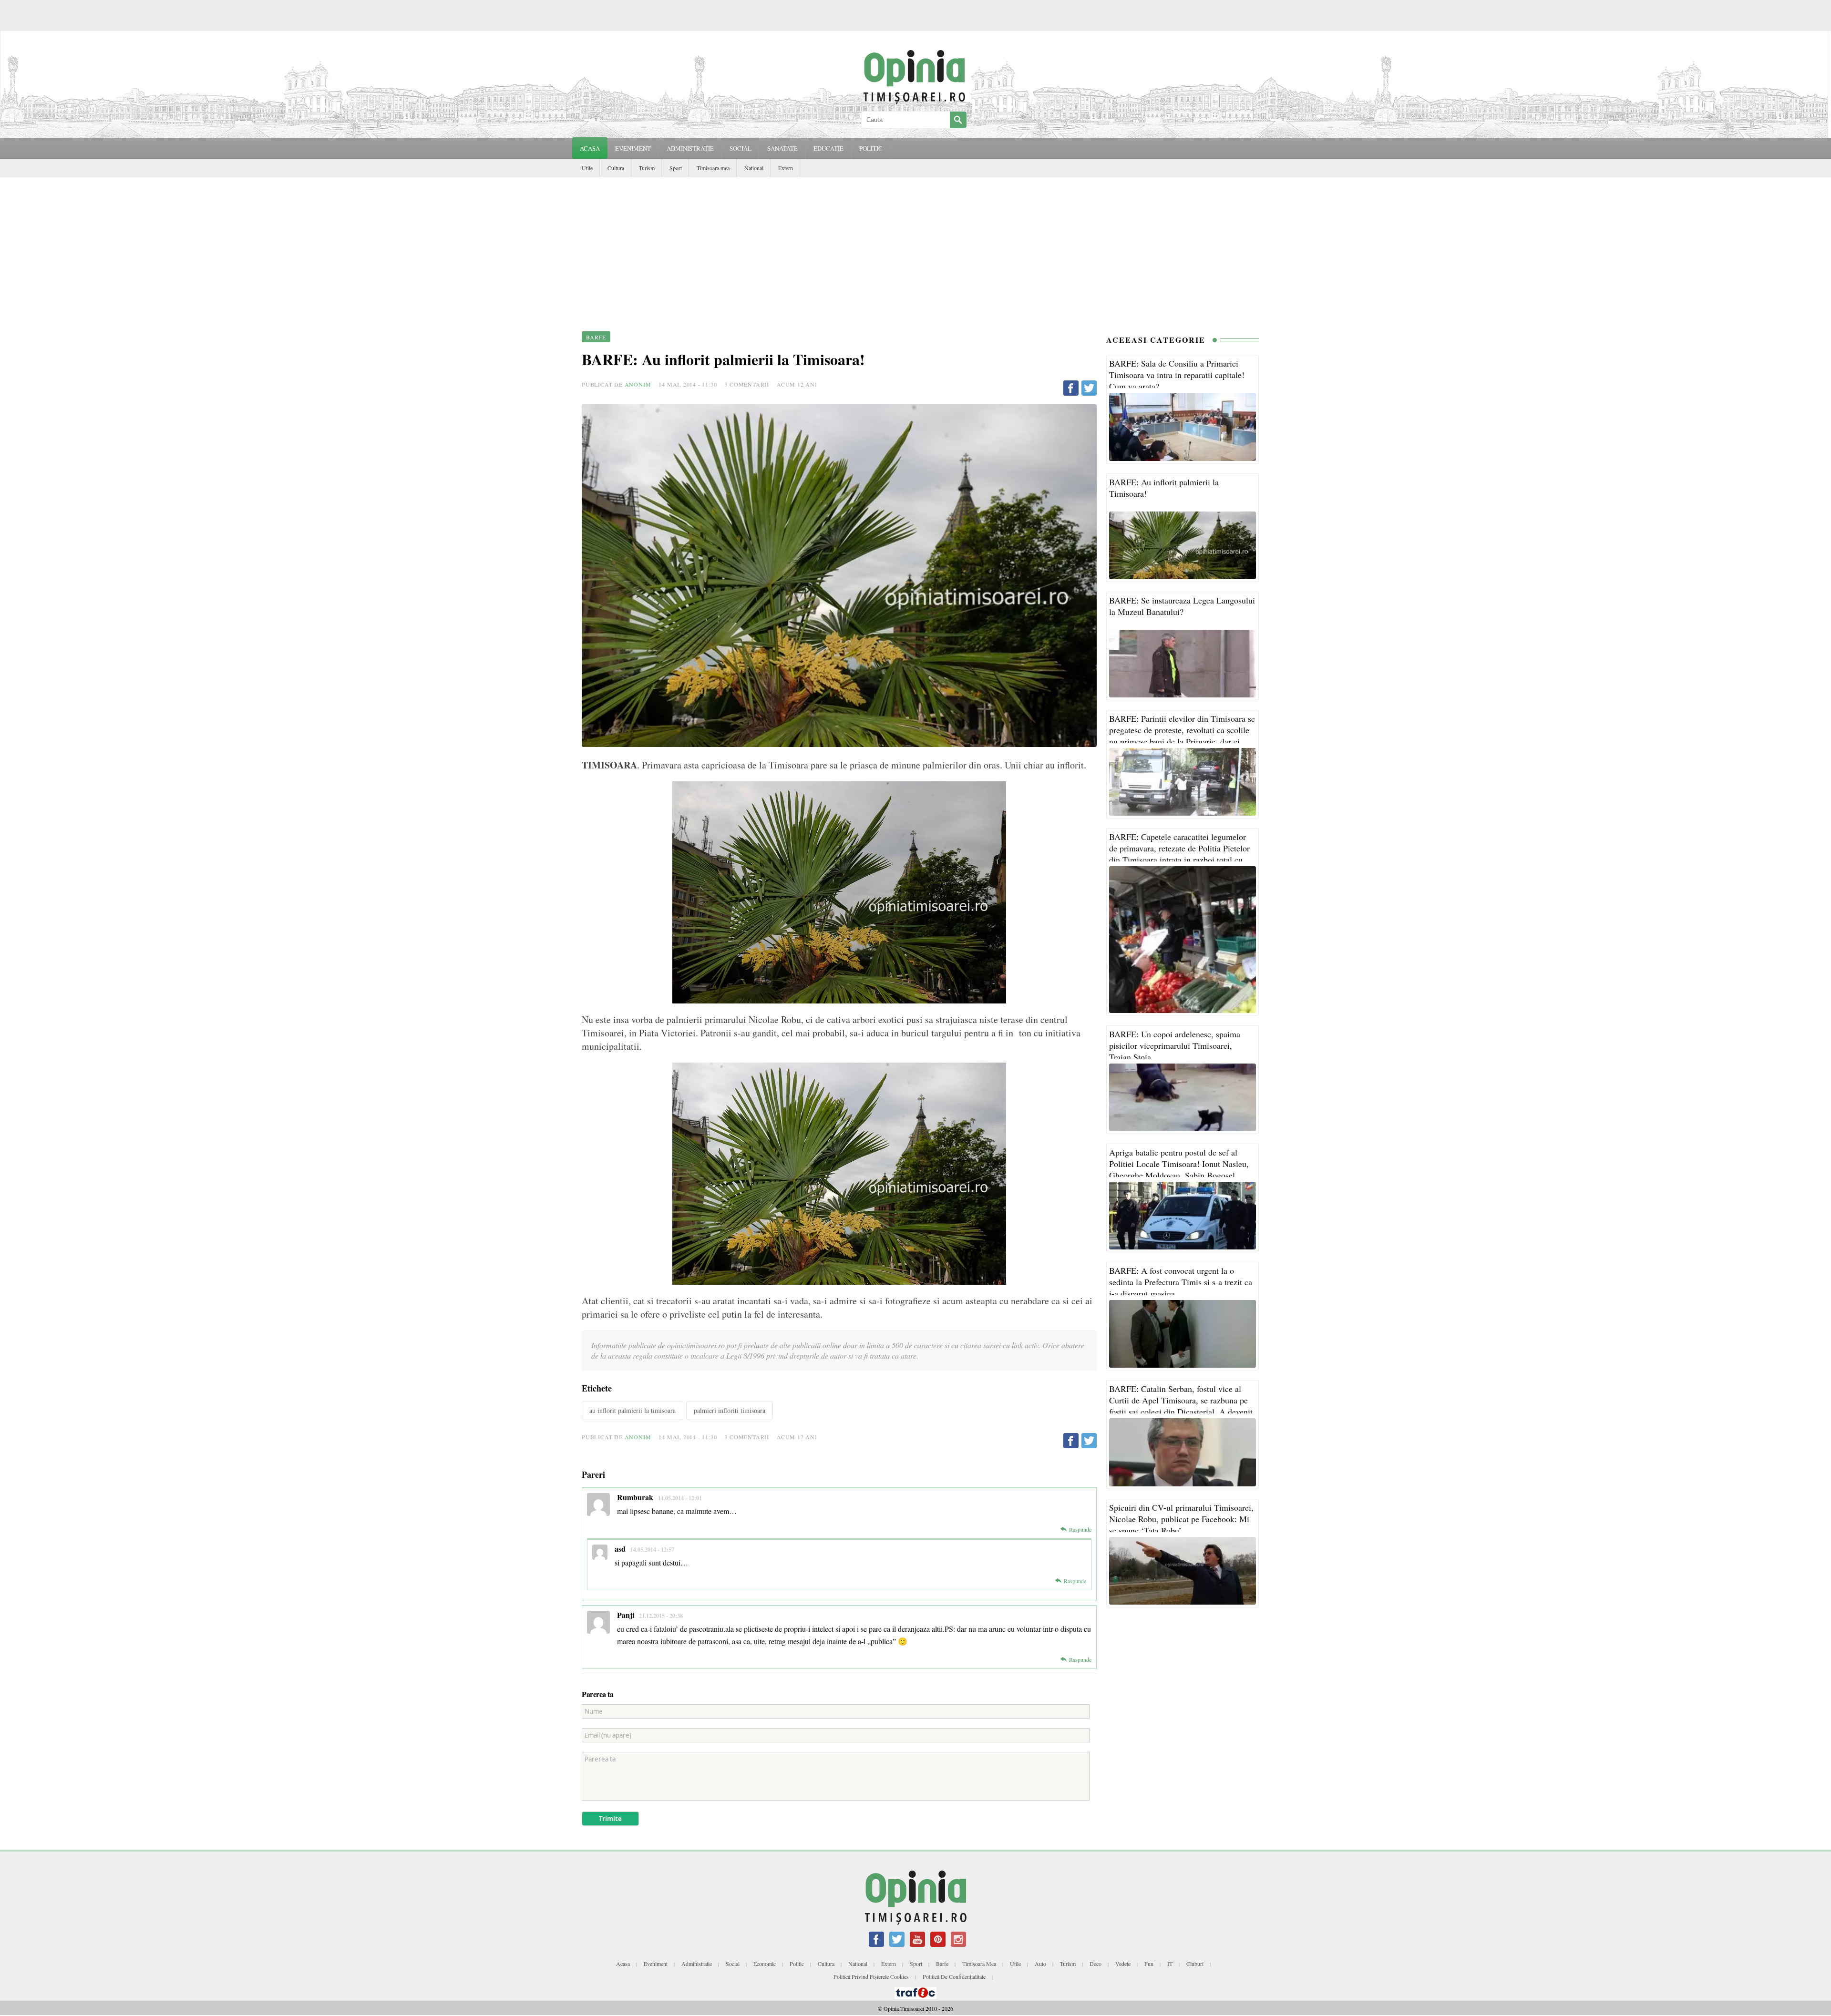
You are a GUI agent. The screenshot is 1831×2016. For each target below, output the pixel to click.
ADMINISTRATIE (690, 148)
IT (1170, 1964)
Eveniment (656, 1964)
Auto (1040, 1964)
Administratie (697, 1964)
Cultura (616, 168)
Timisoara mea (713, 168)
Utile (587, 168)
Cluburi (1195, 1964)
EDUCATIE (828, 148)
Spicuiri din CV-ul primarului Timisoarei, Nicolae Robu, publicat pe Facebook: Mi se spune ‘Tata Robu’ (1181, 1519)
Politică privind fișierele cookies (871, 1976)
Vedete (1123, 1964)
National (754, 168)
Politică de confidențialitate (954, 1976)
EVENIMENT (633, 148)
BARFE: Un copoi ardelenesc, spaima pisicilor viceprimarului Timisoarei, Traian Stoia (1175, 1045)
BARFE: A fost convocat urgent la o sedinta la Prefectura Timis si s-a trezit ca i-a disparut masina (1181, 1282)
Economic (765, 1964)
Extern (786, 168)
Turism (647, 168)
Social (733, 1964)
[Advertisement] (915, 249)
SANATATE (782, 148)
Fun (1149, 1964)
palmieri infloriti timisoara (730, 1410)
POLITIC (871, 148)
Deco (1096, 1964)
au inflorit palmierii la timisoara (633, 1410)
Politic (797, 1964)
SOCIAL (741, 148)
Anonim (638, 384)
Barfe (942, 1964)
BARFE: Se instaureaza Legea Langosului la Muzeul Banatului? (1182, 606)
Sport (676, 168)
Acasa (590, 148)
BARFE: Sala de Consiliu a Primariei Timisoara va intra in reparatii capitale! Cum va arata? (1177, 375)
